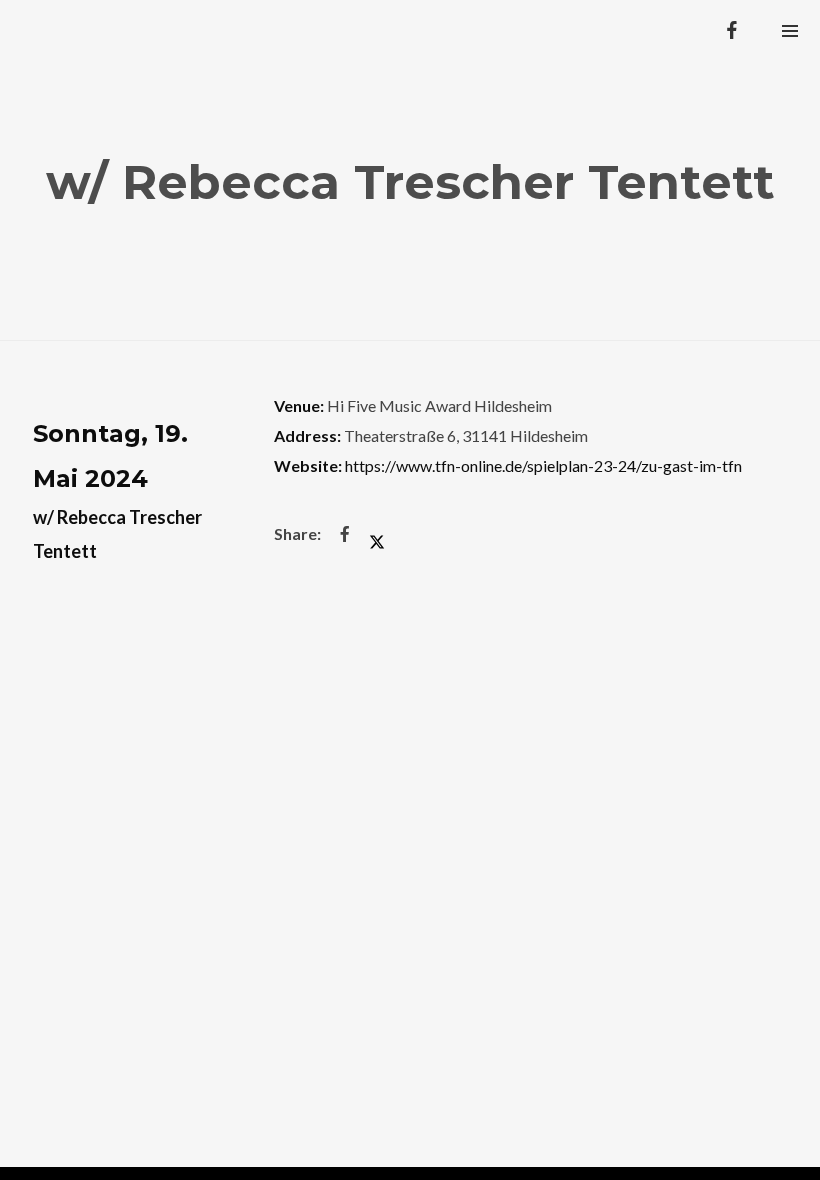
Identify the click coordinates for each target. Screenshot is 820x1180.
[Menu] (790, 30)
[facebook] (732, 30)
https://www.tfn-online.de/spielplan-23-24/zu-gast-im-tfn (543, 465)
